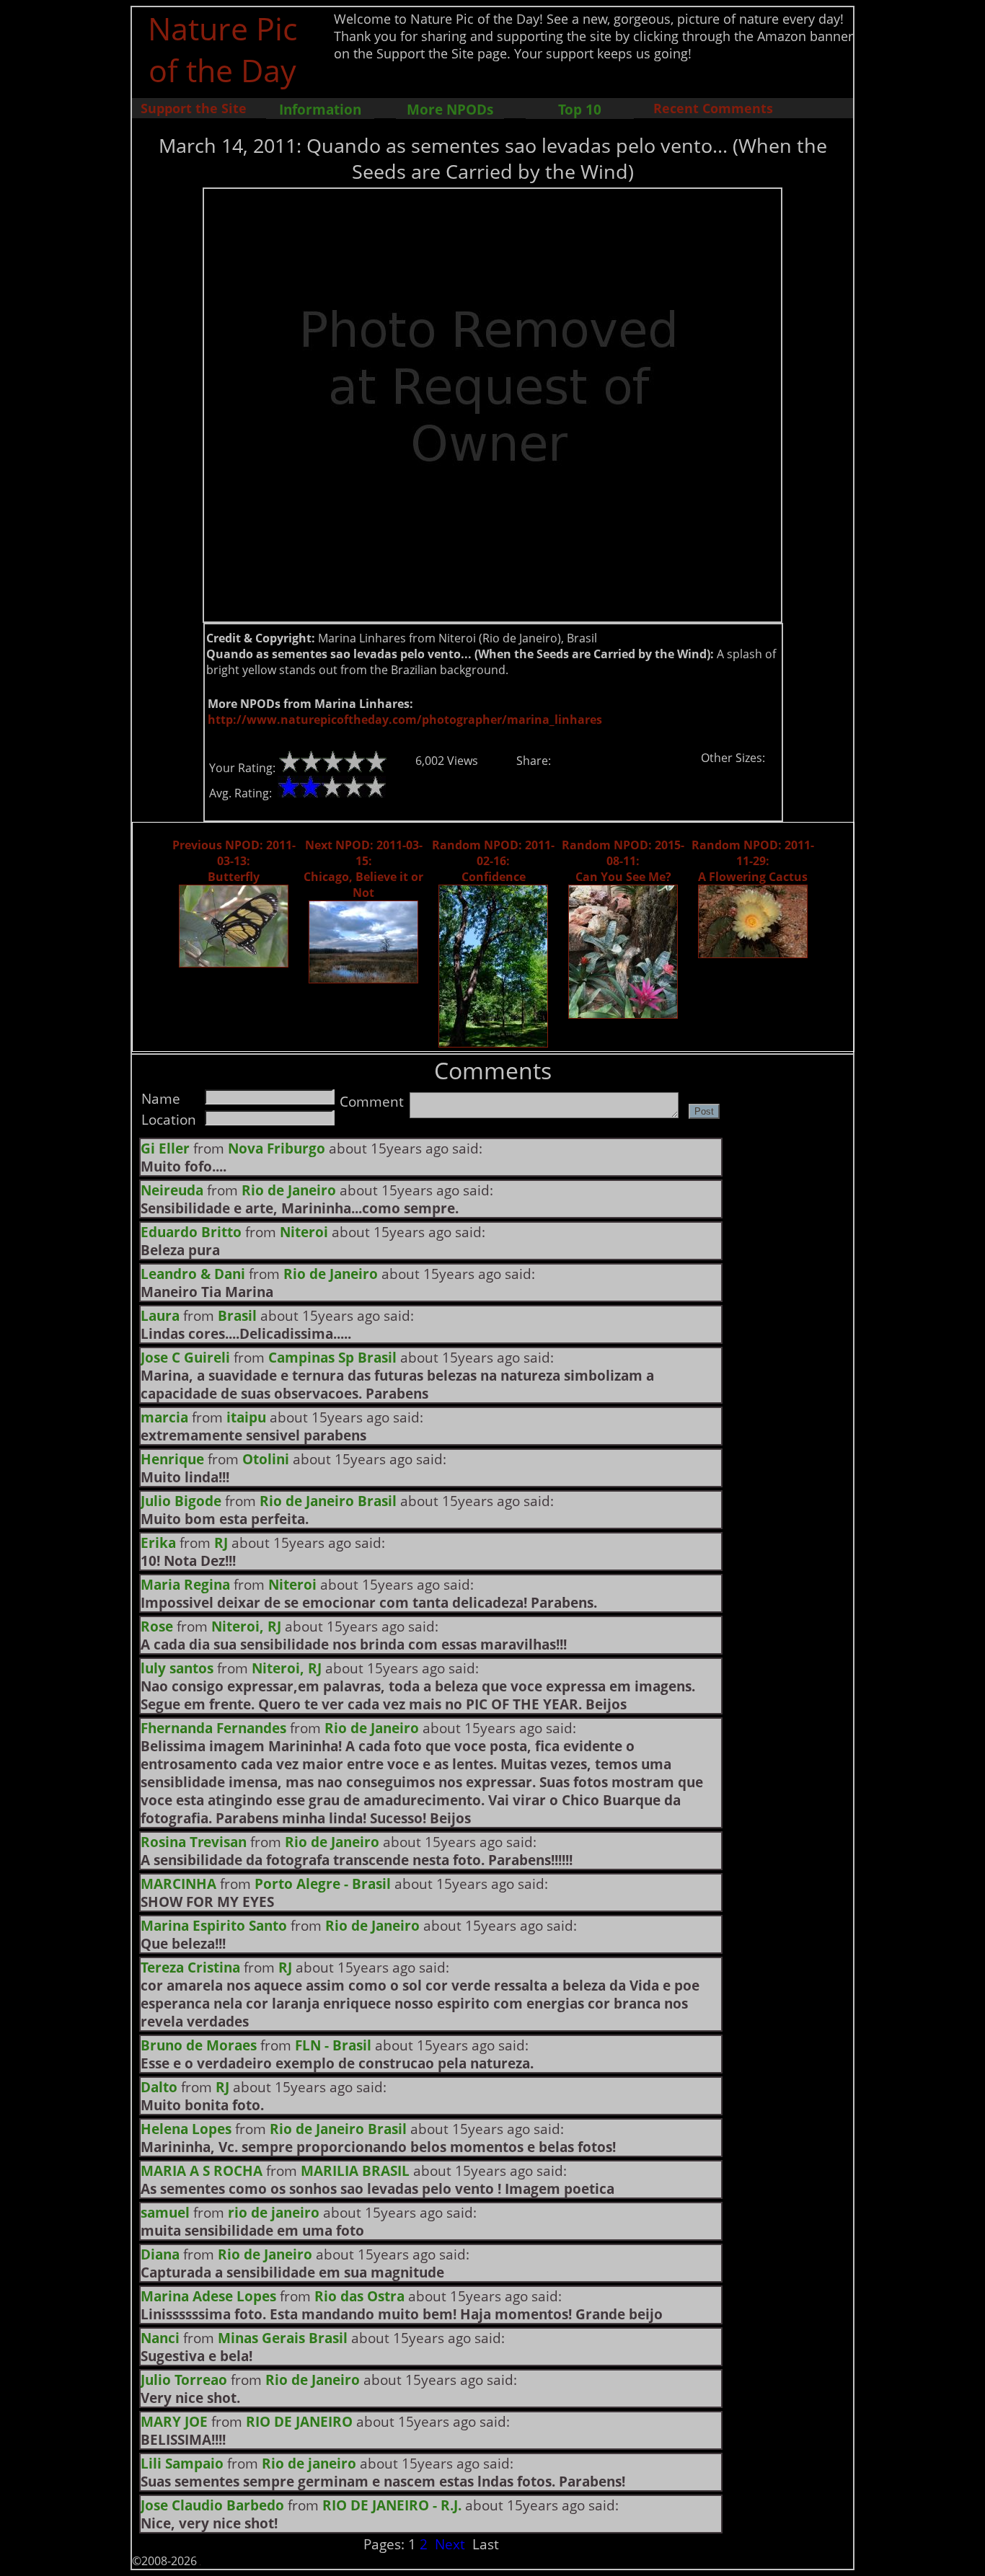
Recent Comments (713, 108)
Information (320, 109)
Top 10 (580, 109)
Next (450, 2544)
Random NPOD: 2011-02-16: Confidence (493, 861)
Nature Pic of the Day (222, 49)
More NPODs (450, 109)
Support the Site (194, 108)
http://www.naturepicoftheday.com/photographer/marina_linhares (405, 720)
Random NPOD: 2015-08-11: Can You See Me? (623, 861)
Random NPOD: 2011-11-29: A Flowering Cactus (753, 861)
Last (486, 2544)
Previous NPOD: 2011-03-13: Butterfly (234, 861)
